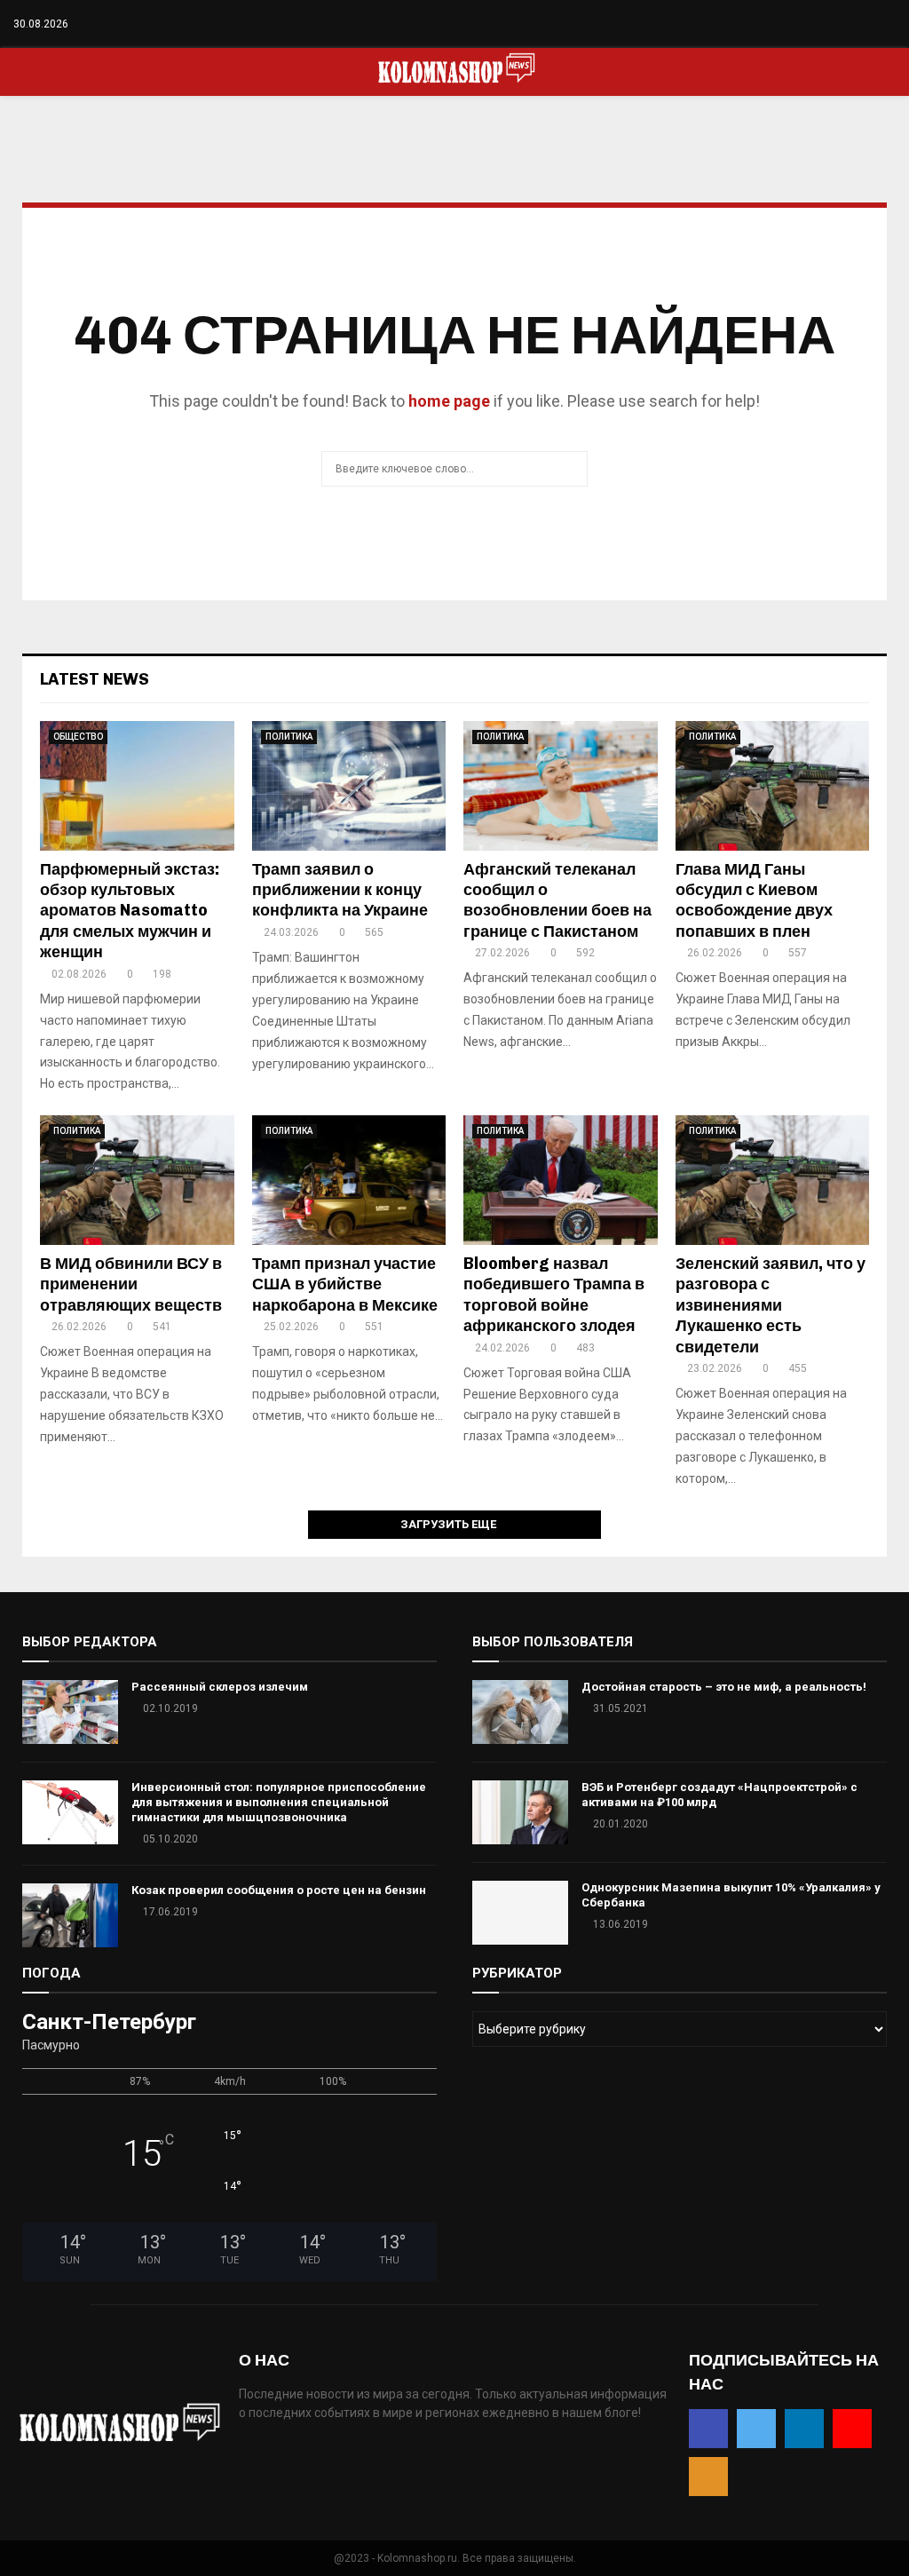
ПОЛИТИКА (289, 737)
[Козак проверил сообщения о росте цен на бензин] (70, 1915)
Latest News (95, 679)
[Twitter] (835, 24)
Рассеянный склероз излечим (220, 1687)
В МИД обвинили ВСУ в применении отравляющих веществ (131, 1284)
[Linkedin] (854, 24)
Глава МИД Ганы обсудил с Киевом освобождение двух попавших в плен (754, 900)
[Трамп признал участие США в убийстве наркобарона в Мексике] (349, 1180)
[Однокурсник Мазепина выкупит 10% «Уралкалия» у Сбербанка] (520, 1913)
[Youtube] (872, 24)
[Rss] (891, 24)
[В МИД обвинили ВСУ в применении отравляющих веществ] (137, 1180)
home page (449, 401)
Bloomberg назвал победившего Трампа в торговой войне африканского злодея (554, 1295)
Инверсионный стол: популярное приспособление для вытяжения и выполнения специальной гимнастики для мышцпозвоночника (279, 1802)
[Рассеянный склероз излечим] (70, 1712)
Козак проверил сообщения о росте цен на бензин (279, 1890)
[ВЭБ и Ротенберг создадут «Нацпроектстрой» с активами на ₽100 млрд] (520, 1812)
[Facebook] (816, 24)
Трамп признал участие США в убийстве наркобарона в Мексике (345, 1284)
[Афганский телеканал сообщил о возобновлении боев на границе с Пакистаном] (561, 786)
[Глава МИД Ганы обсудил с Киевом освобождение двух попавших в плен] (773, 786)
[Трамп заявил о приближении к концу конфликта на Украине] (349, 786)
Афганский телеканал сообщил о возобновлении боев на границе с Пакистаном (557, 900)
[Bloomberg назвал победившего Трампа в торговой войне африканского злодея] (561, 1180)
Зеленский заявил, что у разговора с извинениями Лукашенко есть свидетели (771, 1305)
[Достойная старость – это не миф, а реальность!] (520, 1712)
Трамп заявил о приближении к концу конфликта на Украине (340, 890)
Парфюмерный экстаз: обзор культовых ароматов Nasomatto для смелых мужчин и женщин (130, 911)
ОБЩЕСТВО (78, 737)
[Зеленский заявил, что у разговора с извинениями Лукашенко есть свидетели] (773, 1180)
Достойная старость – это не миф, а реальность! (724, 1687)
